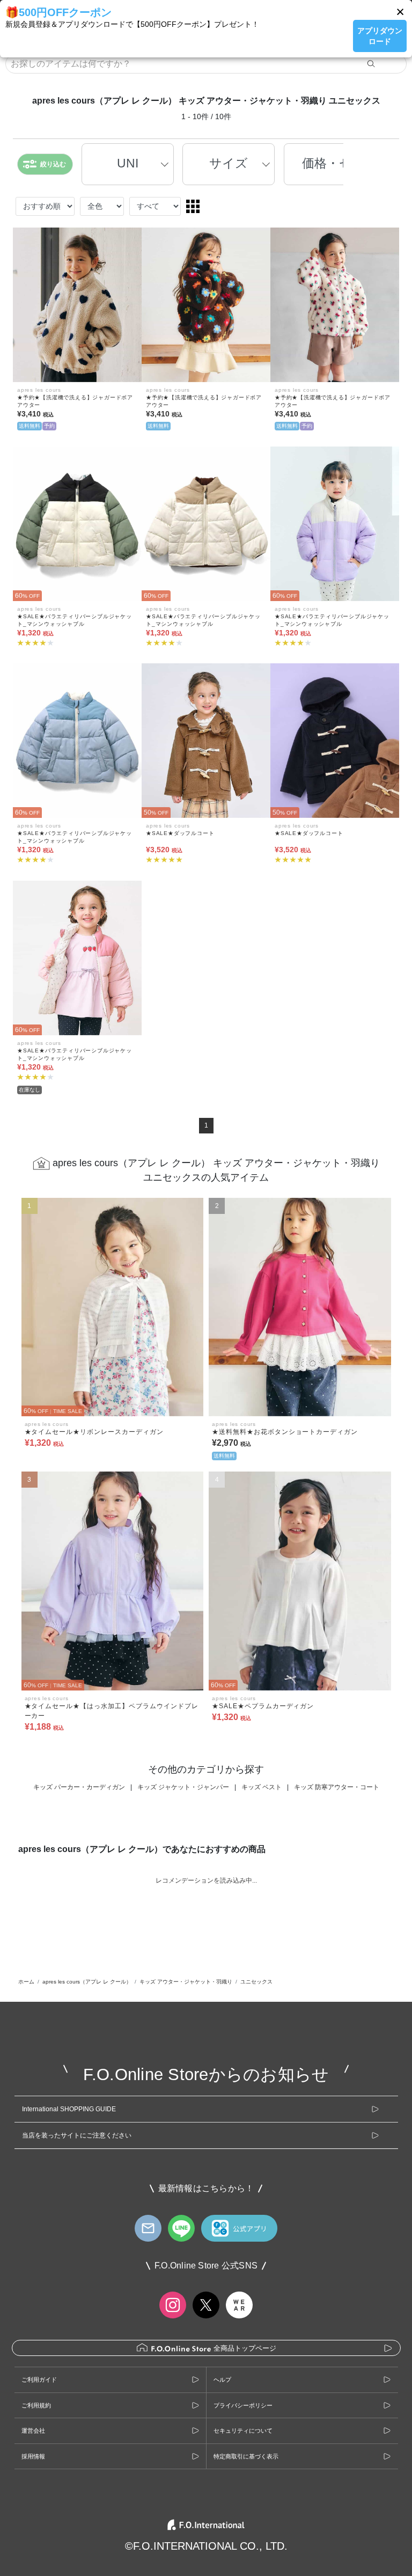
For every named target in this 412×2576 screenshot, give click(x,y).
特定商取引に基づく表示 (246, 2456)
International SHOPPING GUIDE (69, 2109)
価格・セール (340, 163)
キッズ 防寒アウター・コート (337, 1787)
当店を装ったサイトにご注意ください (77, 2135)
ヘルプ (222, 2380)
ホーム (26, 1982)
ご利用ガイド (39, 2380)
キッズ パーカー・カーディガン (79, 1787)
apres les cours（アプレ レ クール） (87, 1982)
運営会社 (33, 2431)
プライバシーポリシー (243, 2405)
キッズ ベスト (262, 1787)
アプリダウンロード (380, 36)
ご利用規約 (36, 2405)
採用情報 (33, 2456)
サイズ (229, 163)
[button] (400, 12)
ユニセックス (256, 1982)
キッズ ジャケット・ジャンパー (183, 1787)
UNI (128, 163)
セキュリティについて (243, 2431)
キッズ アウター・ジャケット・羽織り (186, 1982)
